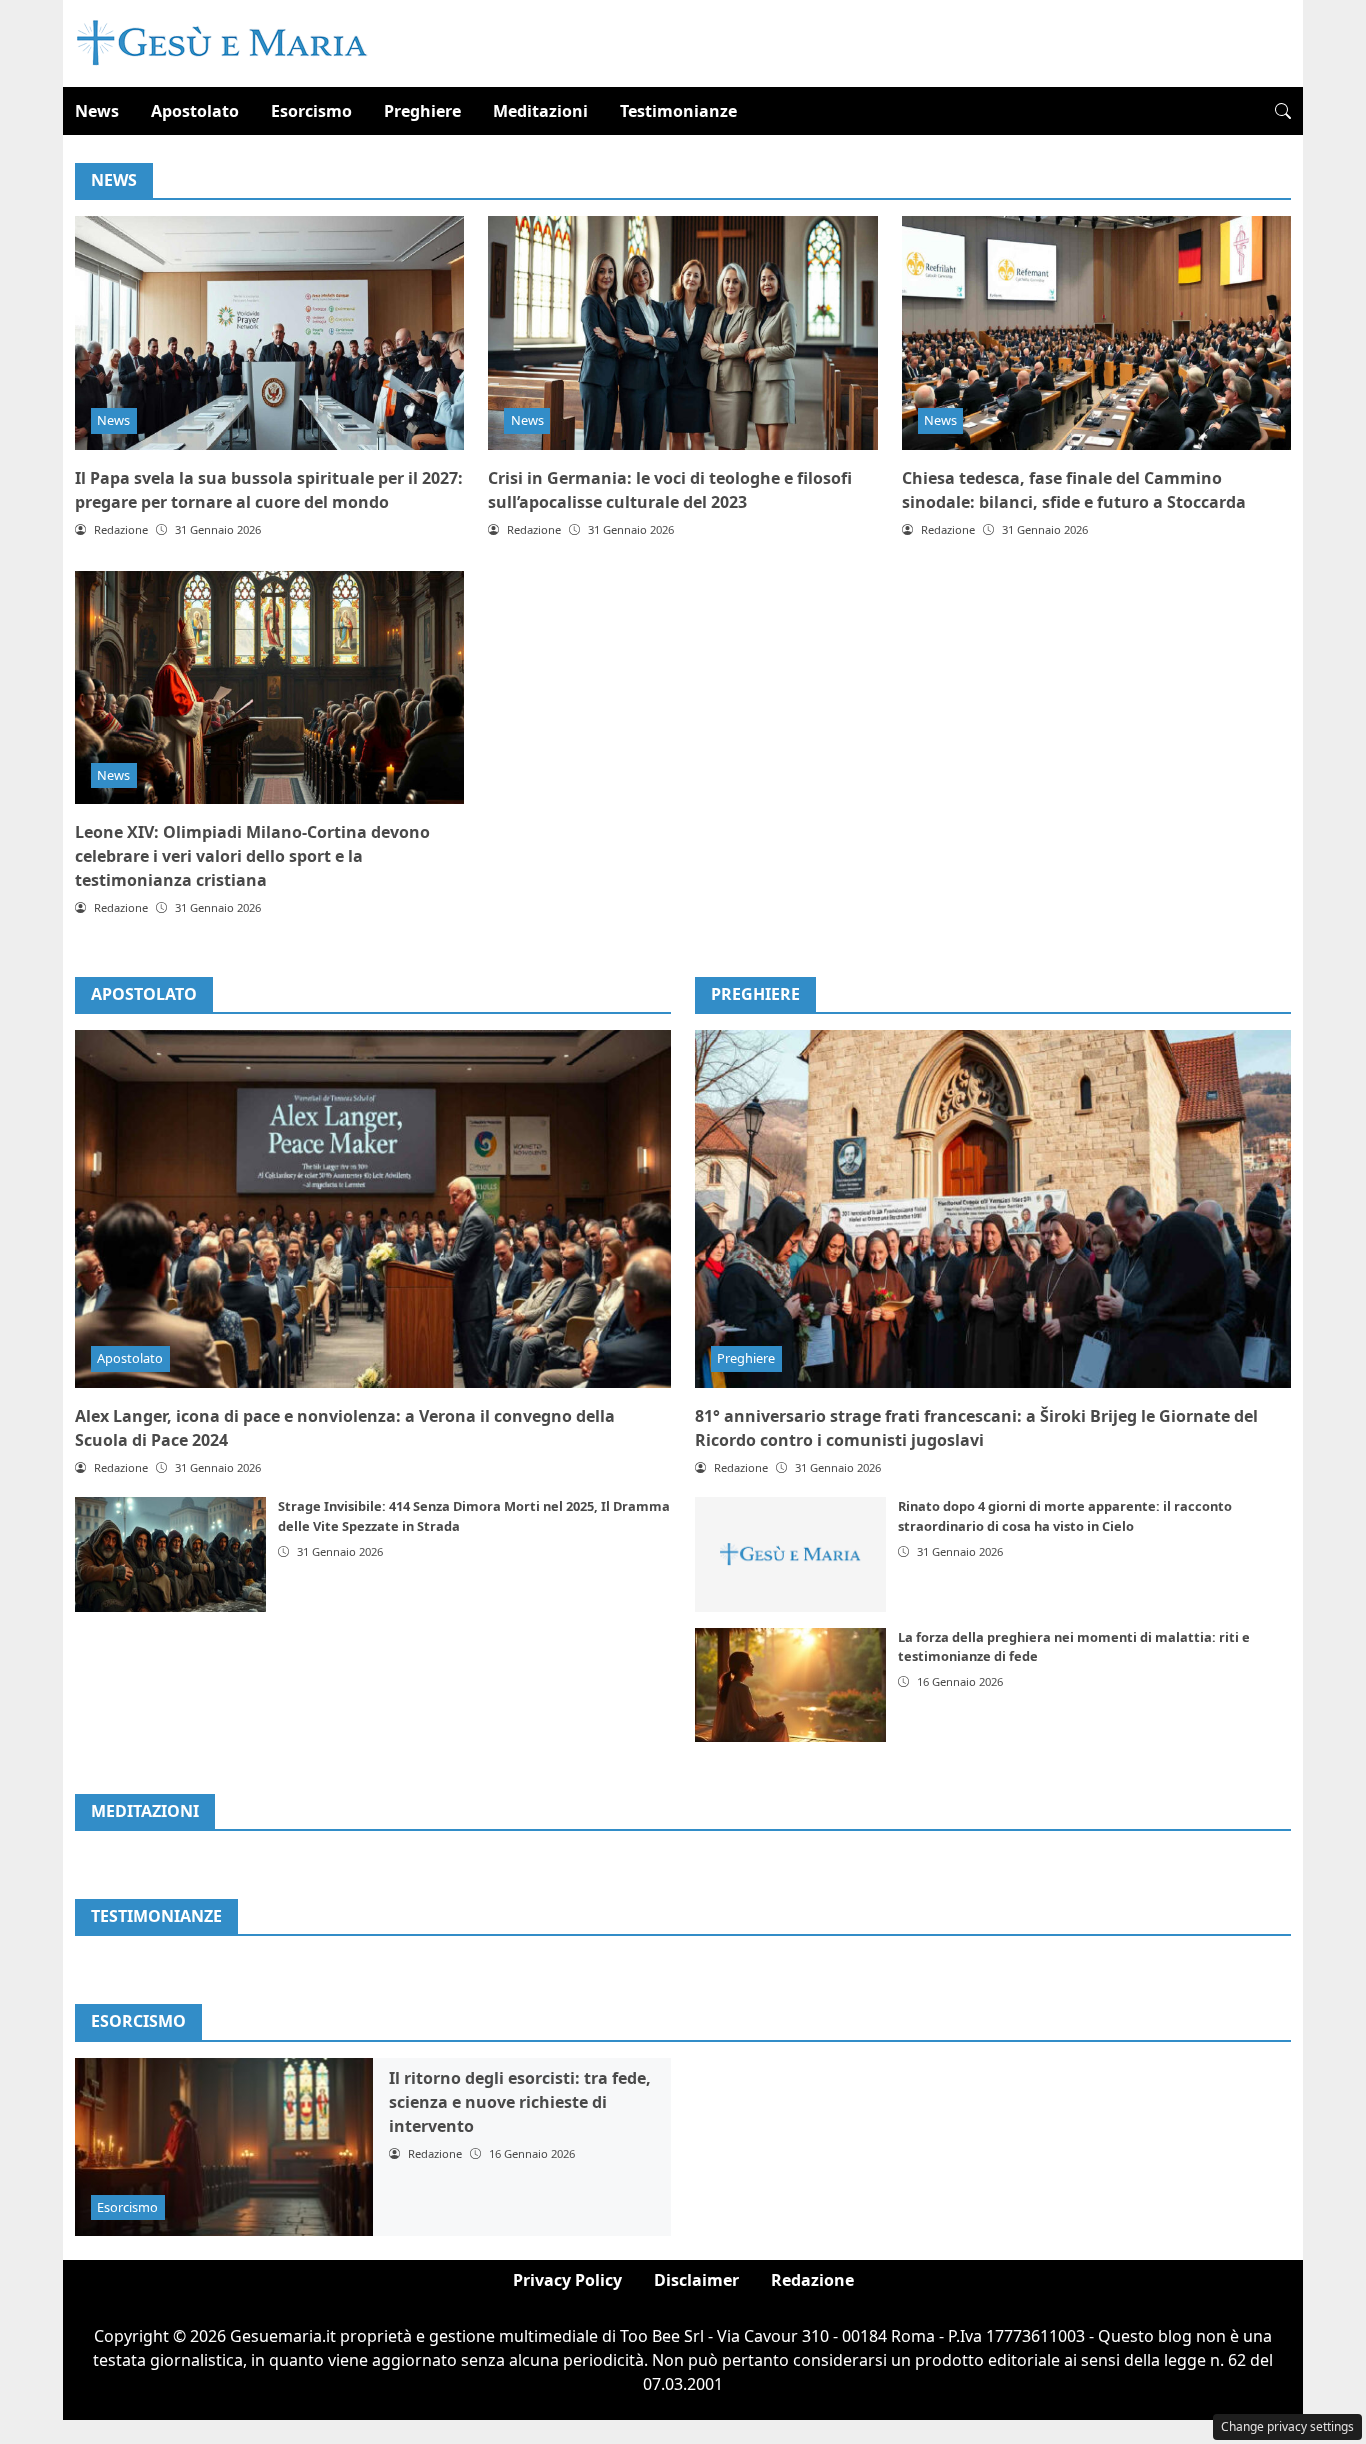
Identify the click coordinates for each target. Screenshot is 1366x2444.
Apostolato (195, 111)
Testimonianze (678, 111)
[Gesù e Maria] (222, 42)
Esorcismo (311, 111)
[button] (1283, 111)
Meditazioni (540, 111)
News (97, 111)
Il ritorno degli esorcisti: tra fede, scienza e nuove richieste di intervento (520, 2102)
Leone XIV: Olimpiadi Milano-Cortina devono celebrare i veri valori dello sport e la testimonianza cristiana (252, 856)
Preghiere (422, 111)
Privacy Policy (567, 2280)
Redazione (812, 2280)
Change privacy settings (1287, 2426)
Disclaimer (696, 2280)
